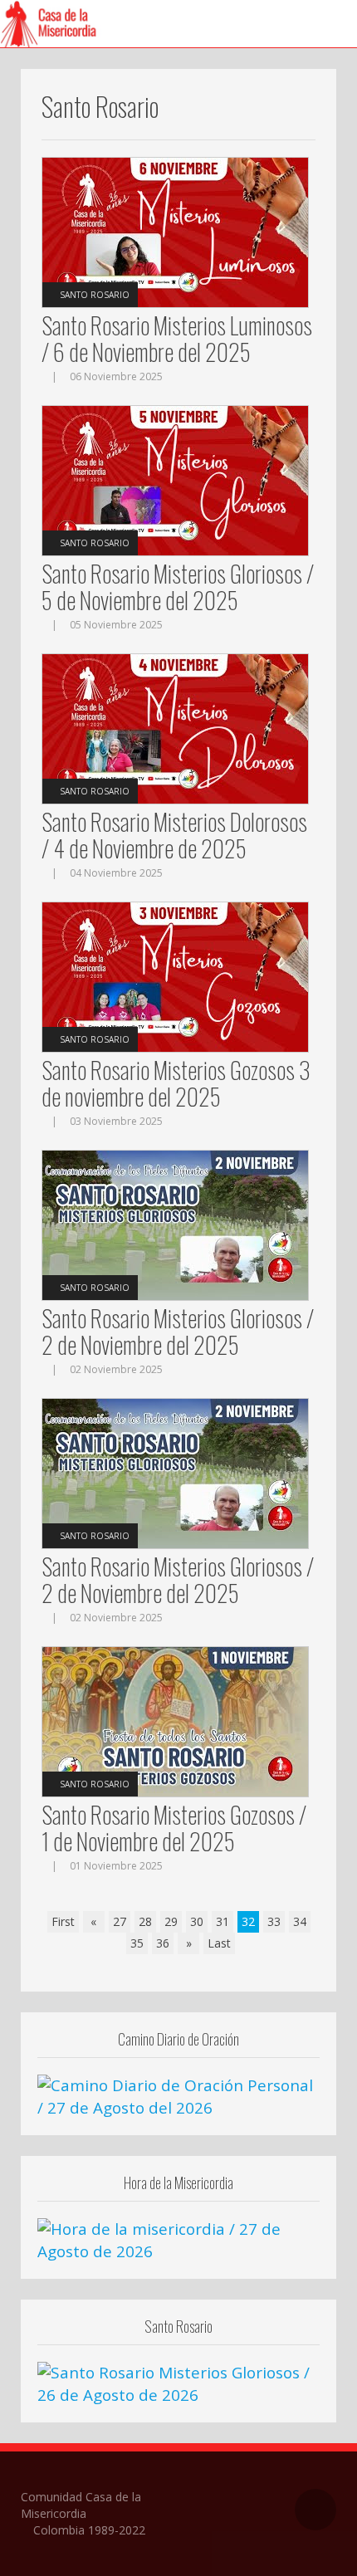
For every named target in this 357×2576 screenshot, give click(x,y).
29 (171, 1921)
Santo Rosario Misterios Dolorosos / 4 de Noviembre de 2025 (174, 835)
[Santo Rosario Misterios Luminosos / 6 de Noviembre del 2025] (175, 231)
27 (120, 1921)
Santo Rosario (95, 295)
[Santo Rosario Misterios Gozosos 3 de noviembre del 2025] (175, 976)
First (63, 1921)
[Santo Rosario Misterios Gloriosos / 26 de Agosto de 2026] (178, 2383)
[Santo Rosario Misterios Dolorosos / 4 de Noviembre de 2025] (175, 728)
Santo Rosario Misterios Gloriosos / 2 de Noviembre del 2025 (178, 1331)
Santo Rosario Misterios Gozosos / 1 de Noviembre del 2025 (174, 1828)
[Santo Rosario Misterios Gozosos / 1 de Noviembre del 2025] (175, 1721)
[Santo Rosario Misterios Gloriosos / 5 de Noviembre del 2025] (175, 479)
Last (219, 1943)
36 (163, 1943)
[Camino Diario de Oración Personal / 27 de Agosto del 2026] (178, 2095)
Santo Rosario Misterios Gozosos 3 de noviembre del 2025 (176, 1083)
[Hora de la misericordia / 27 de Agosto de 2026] (178, 2239)
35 (137, 1943)
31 (223, 1921)
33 (274, 1921)
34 (300, 1921)
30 (197, 1921)
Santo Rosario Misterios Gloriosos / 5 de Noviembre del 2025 (178, 587)
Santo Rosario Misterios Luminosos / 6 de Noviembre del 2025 (177, 338)
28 (145, 1921)
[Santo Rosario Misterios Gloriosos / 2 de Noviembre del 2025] (175, 1224)
